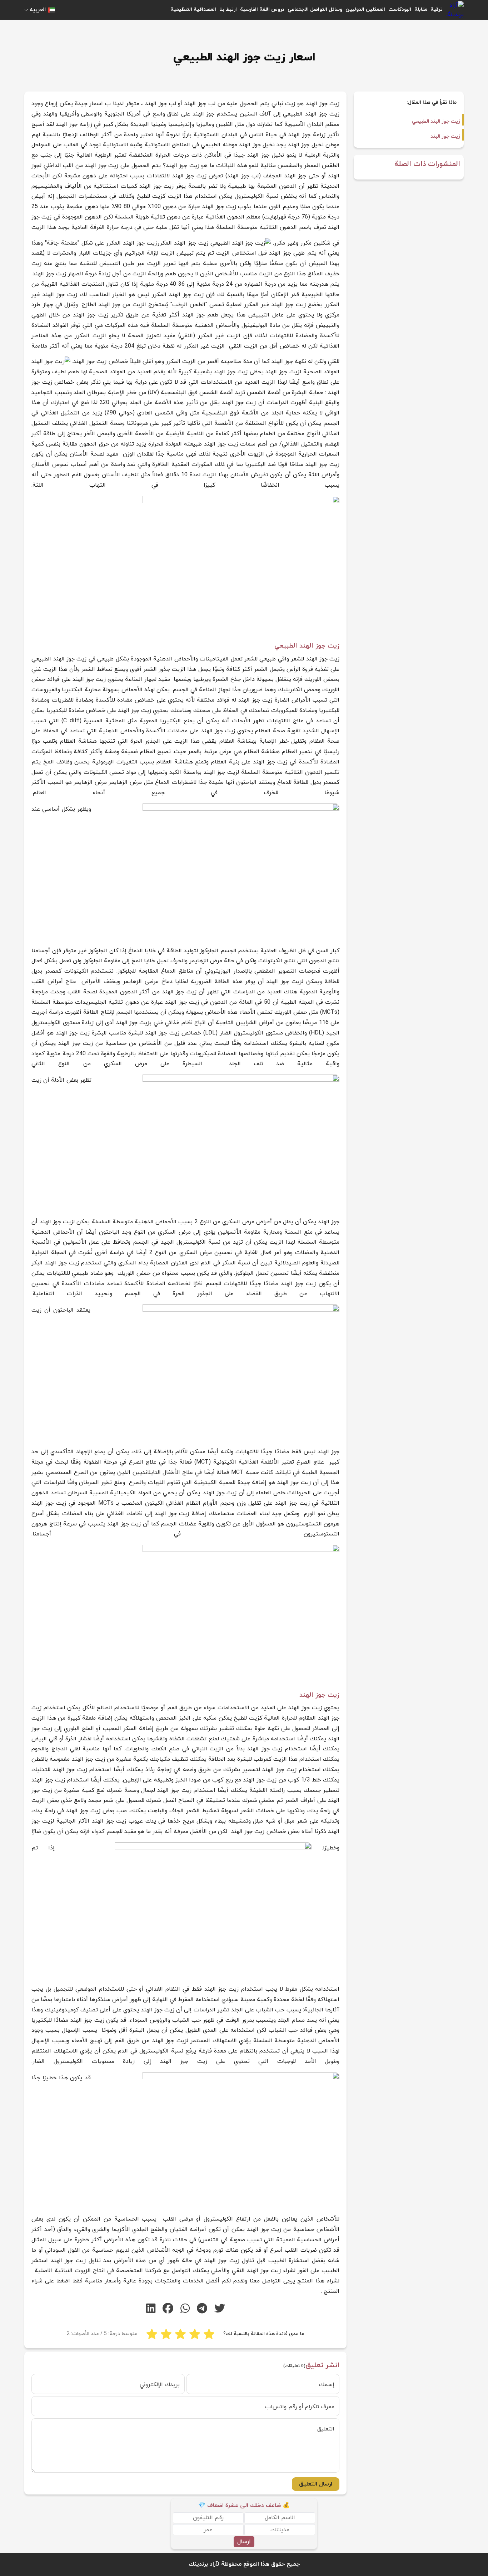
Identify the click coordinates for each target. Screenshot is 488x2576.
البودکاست (400, 9)
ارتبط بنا (228, 9)
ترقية (437, 9)
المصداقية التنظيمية (193, 9)
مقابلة (421, 9)
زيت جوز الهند (445, 136)
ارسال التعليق (316, 2484)
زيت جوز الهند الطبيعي (436, 121)
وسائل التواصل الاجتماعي (315, 9)
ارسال (244, 2542)
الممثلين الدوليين (365, 9)
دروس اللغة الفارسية (262, 9)
